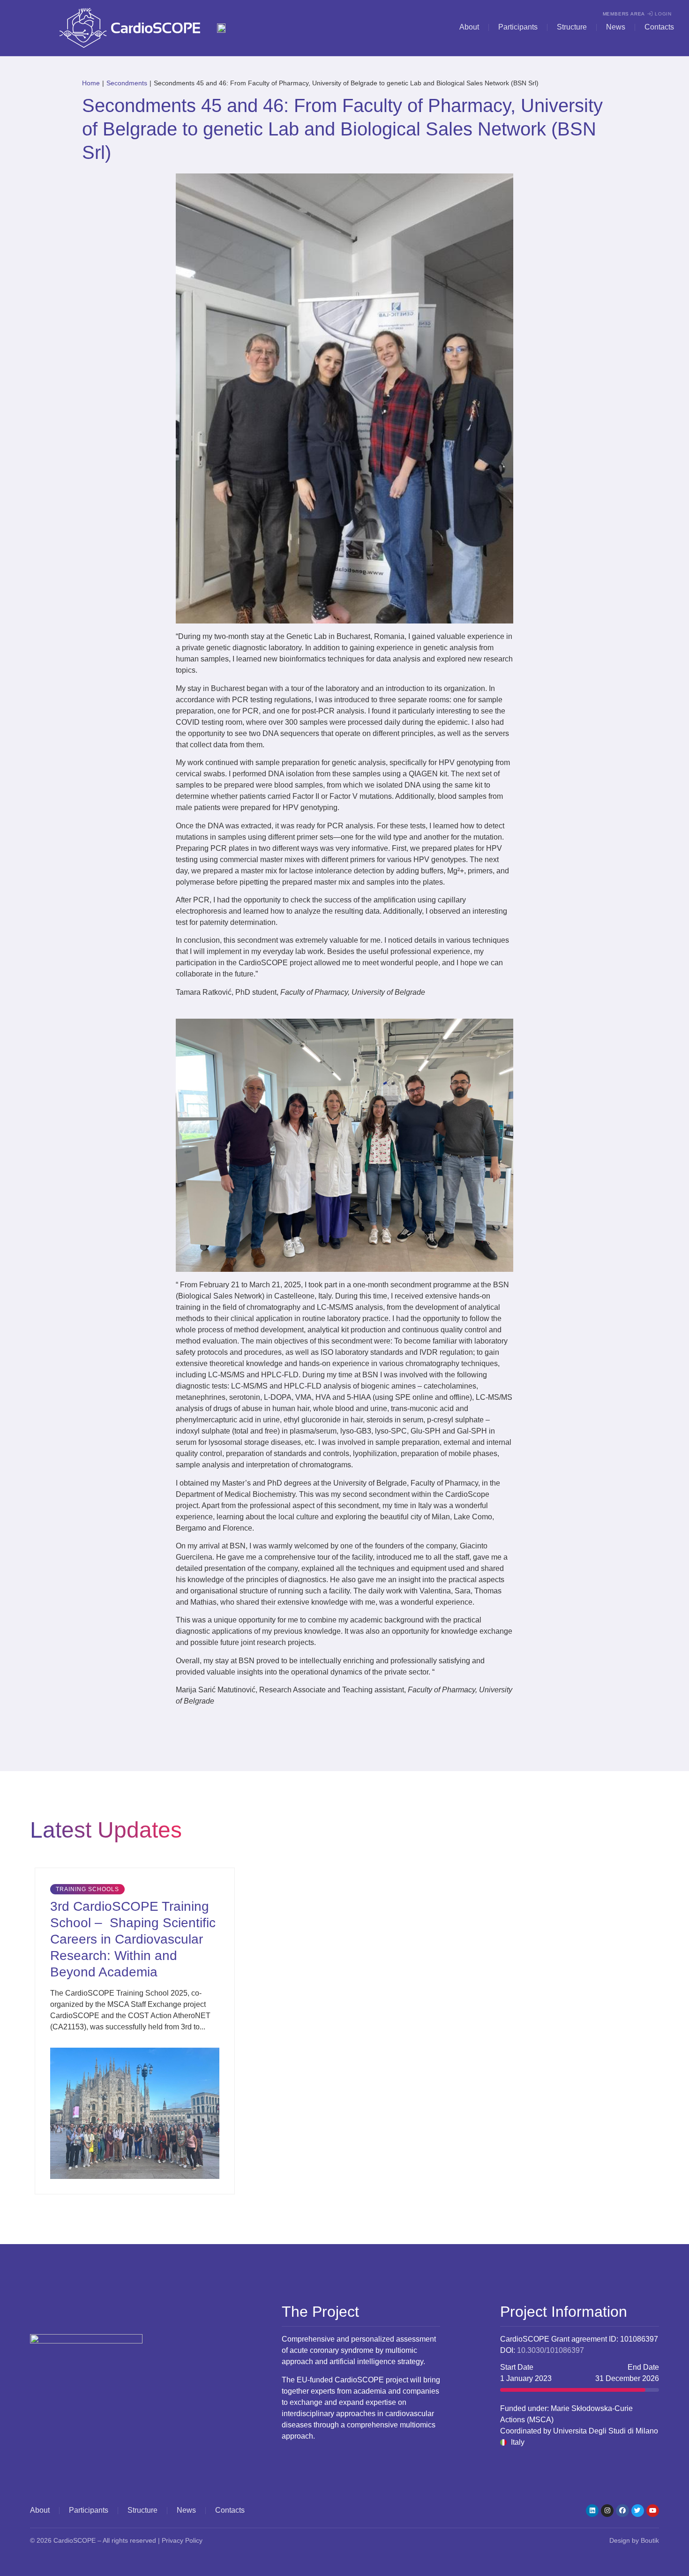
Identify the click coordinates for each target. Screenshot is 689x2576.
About (469, 27)
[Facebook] (622, 2511)
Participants (518, 27)
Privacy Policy (182, 2540)
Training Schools (87, 1889)
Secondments (127, 83)
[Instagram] (607, 2511)
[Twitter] (638, 2511)
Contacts (659, 27)
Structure (572, 27)
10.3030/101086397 (550, 2350)
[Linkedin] (592, 2511)
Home (91, 83)
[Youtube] (653, 2511)
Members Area (624, 14)
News (616, 27)
